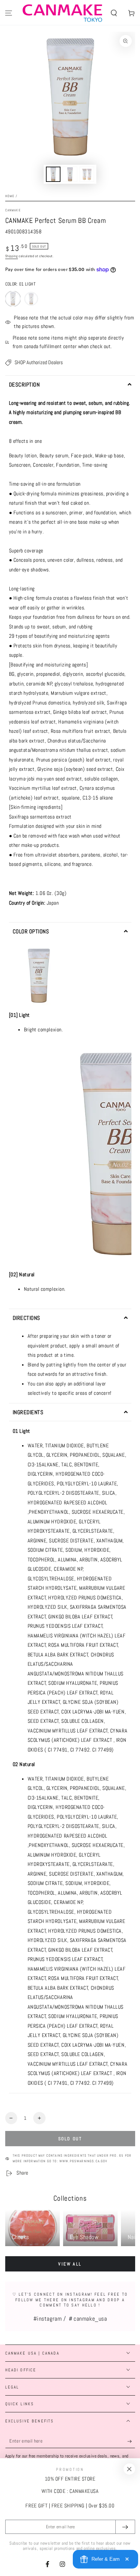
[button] (114, 13)
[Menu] (9, 13)
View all (70, 2264)
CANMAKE (13, 210)
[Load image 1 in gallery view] (53, 174)
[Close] (129, 2469)
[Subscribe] (131, 2441)
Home (10, 196)
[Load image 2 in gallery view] (70, 174)
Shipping (12, 256)
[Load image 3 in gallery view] (87, 174)
